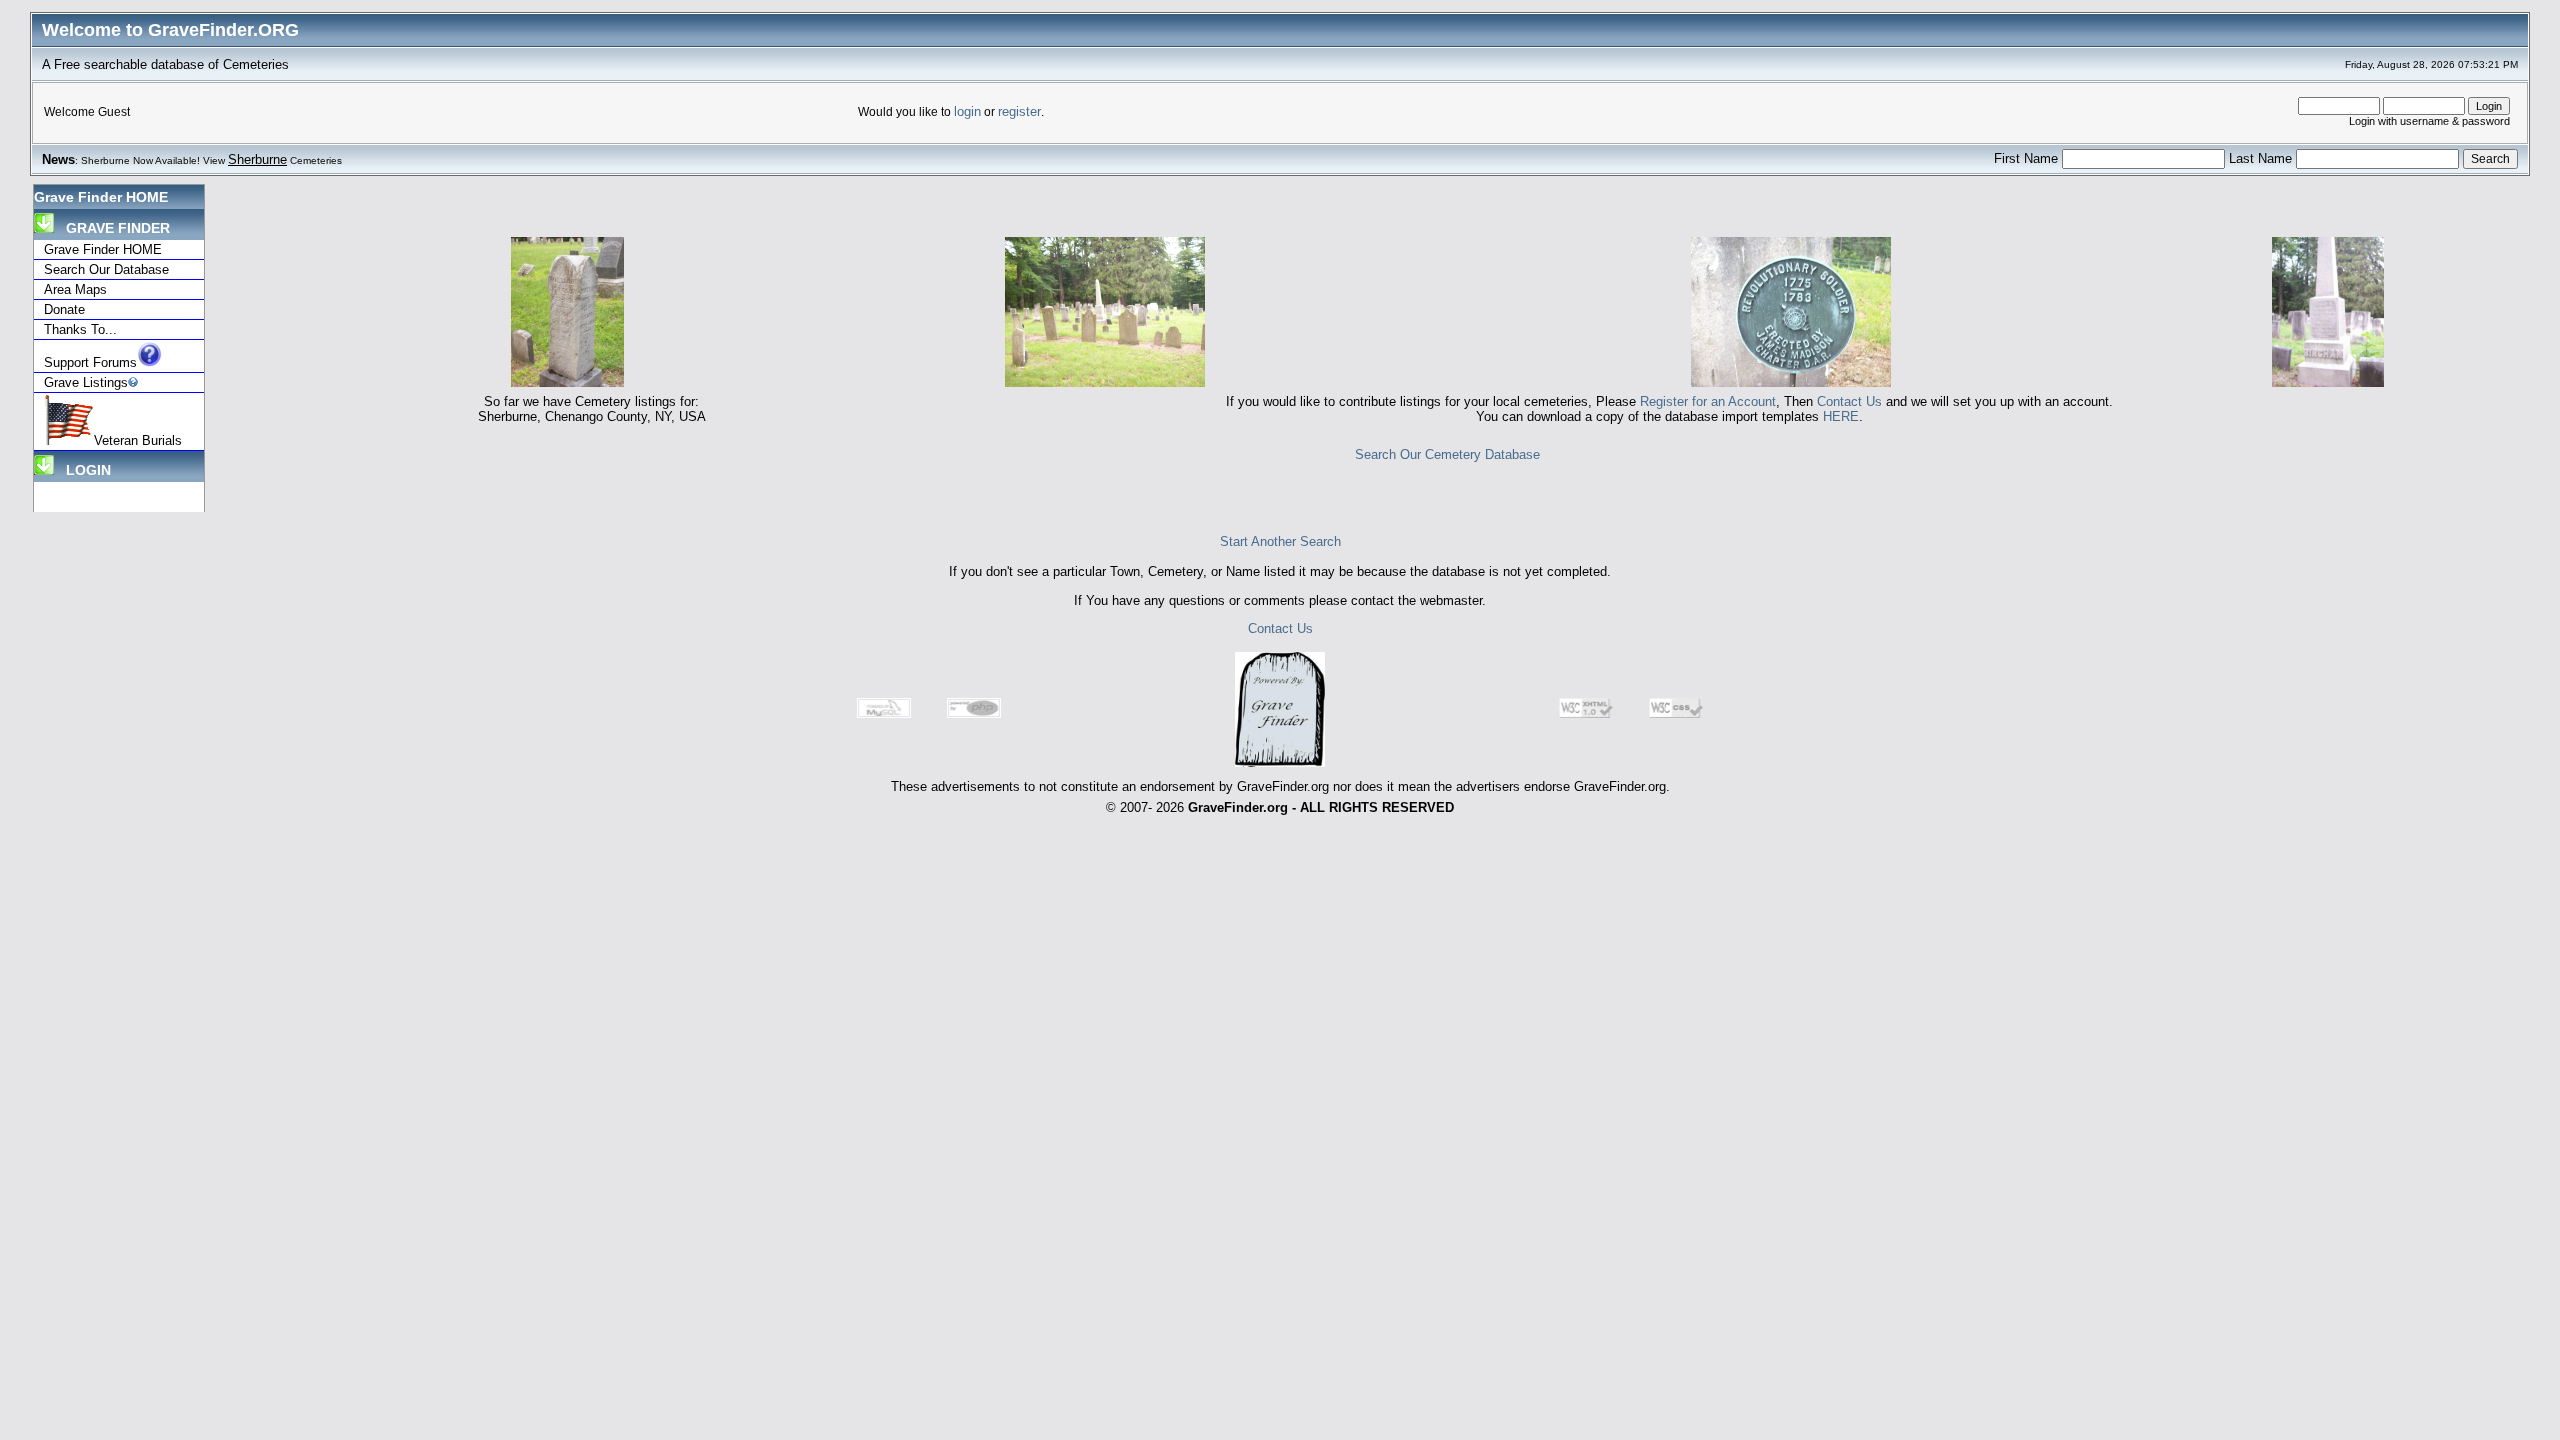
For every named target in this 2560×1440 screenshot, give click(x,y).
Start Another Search (1280, 541)
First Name (2028, 158)
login (967, 111)
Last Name (2262, 158)
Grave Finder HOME (101, 197)
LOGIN (82, 470)
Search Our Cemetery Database (1447, 454)
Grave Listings (86, 382)
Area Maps (75, 289)
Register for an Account (1708, 401)
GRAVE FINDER (112, 228)
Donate (64, 309)
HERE (1841, 416)
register (1019, 111)
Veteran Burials (138, 440)
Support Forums (90, 362)
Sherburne (257, 159)
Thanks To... (80, 329)
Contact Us (1849, 401)
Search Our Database (106, 269)
